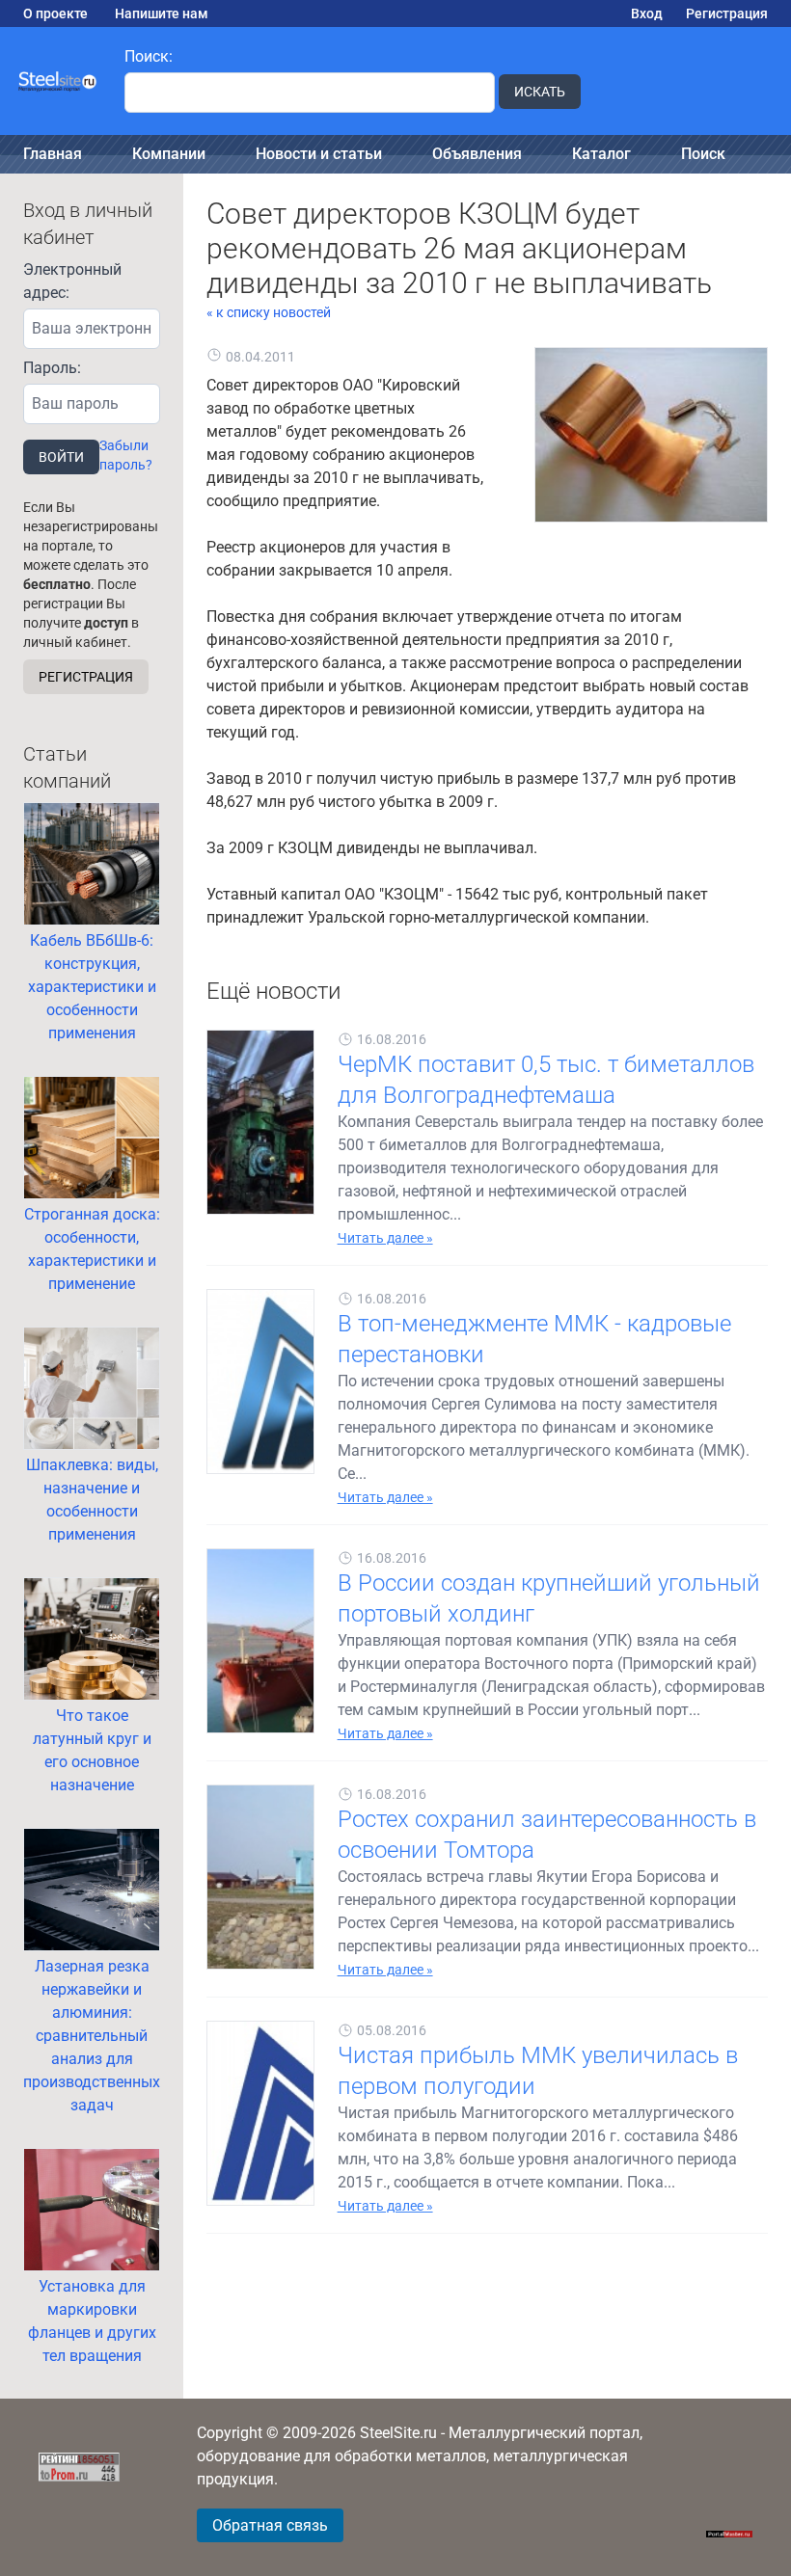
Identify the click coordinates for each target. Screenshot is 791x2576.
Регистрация (727, 13)
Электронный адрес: (72, 281)
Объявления (477, 154)
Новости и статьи (319, 154)
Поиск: (149, 56)
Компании (169, 154)
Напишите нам (162, 13)
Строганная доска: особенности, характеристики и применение (92, 1249)
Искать (540, 92)
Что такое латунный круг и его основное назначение (92, 1750)
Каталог (601, 154)
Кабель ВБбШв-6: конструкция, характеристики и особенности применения (92, 987)
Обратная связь (270, 2525)
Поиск (703, 154)
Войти (61, 457)
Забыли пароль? (126, 455)
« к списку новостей (269, 312)
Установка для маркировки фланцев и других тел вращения (92, 2321)
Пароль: (52, 368)
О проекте (55, 13)
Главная (53, 154)
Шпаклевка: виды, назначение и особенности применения (92, 1500)
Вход (647, 13)
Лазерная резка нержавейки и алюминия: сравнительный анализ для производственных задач (92, 2036)
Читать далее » (385, 1238)
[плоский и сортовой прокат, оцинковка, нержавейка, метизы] (58, 81)
